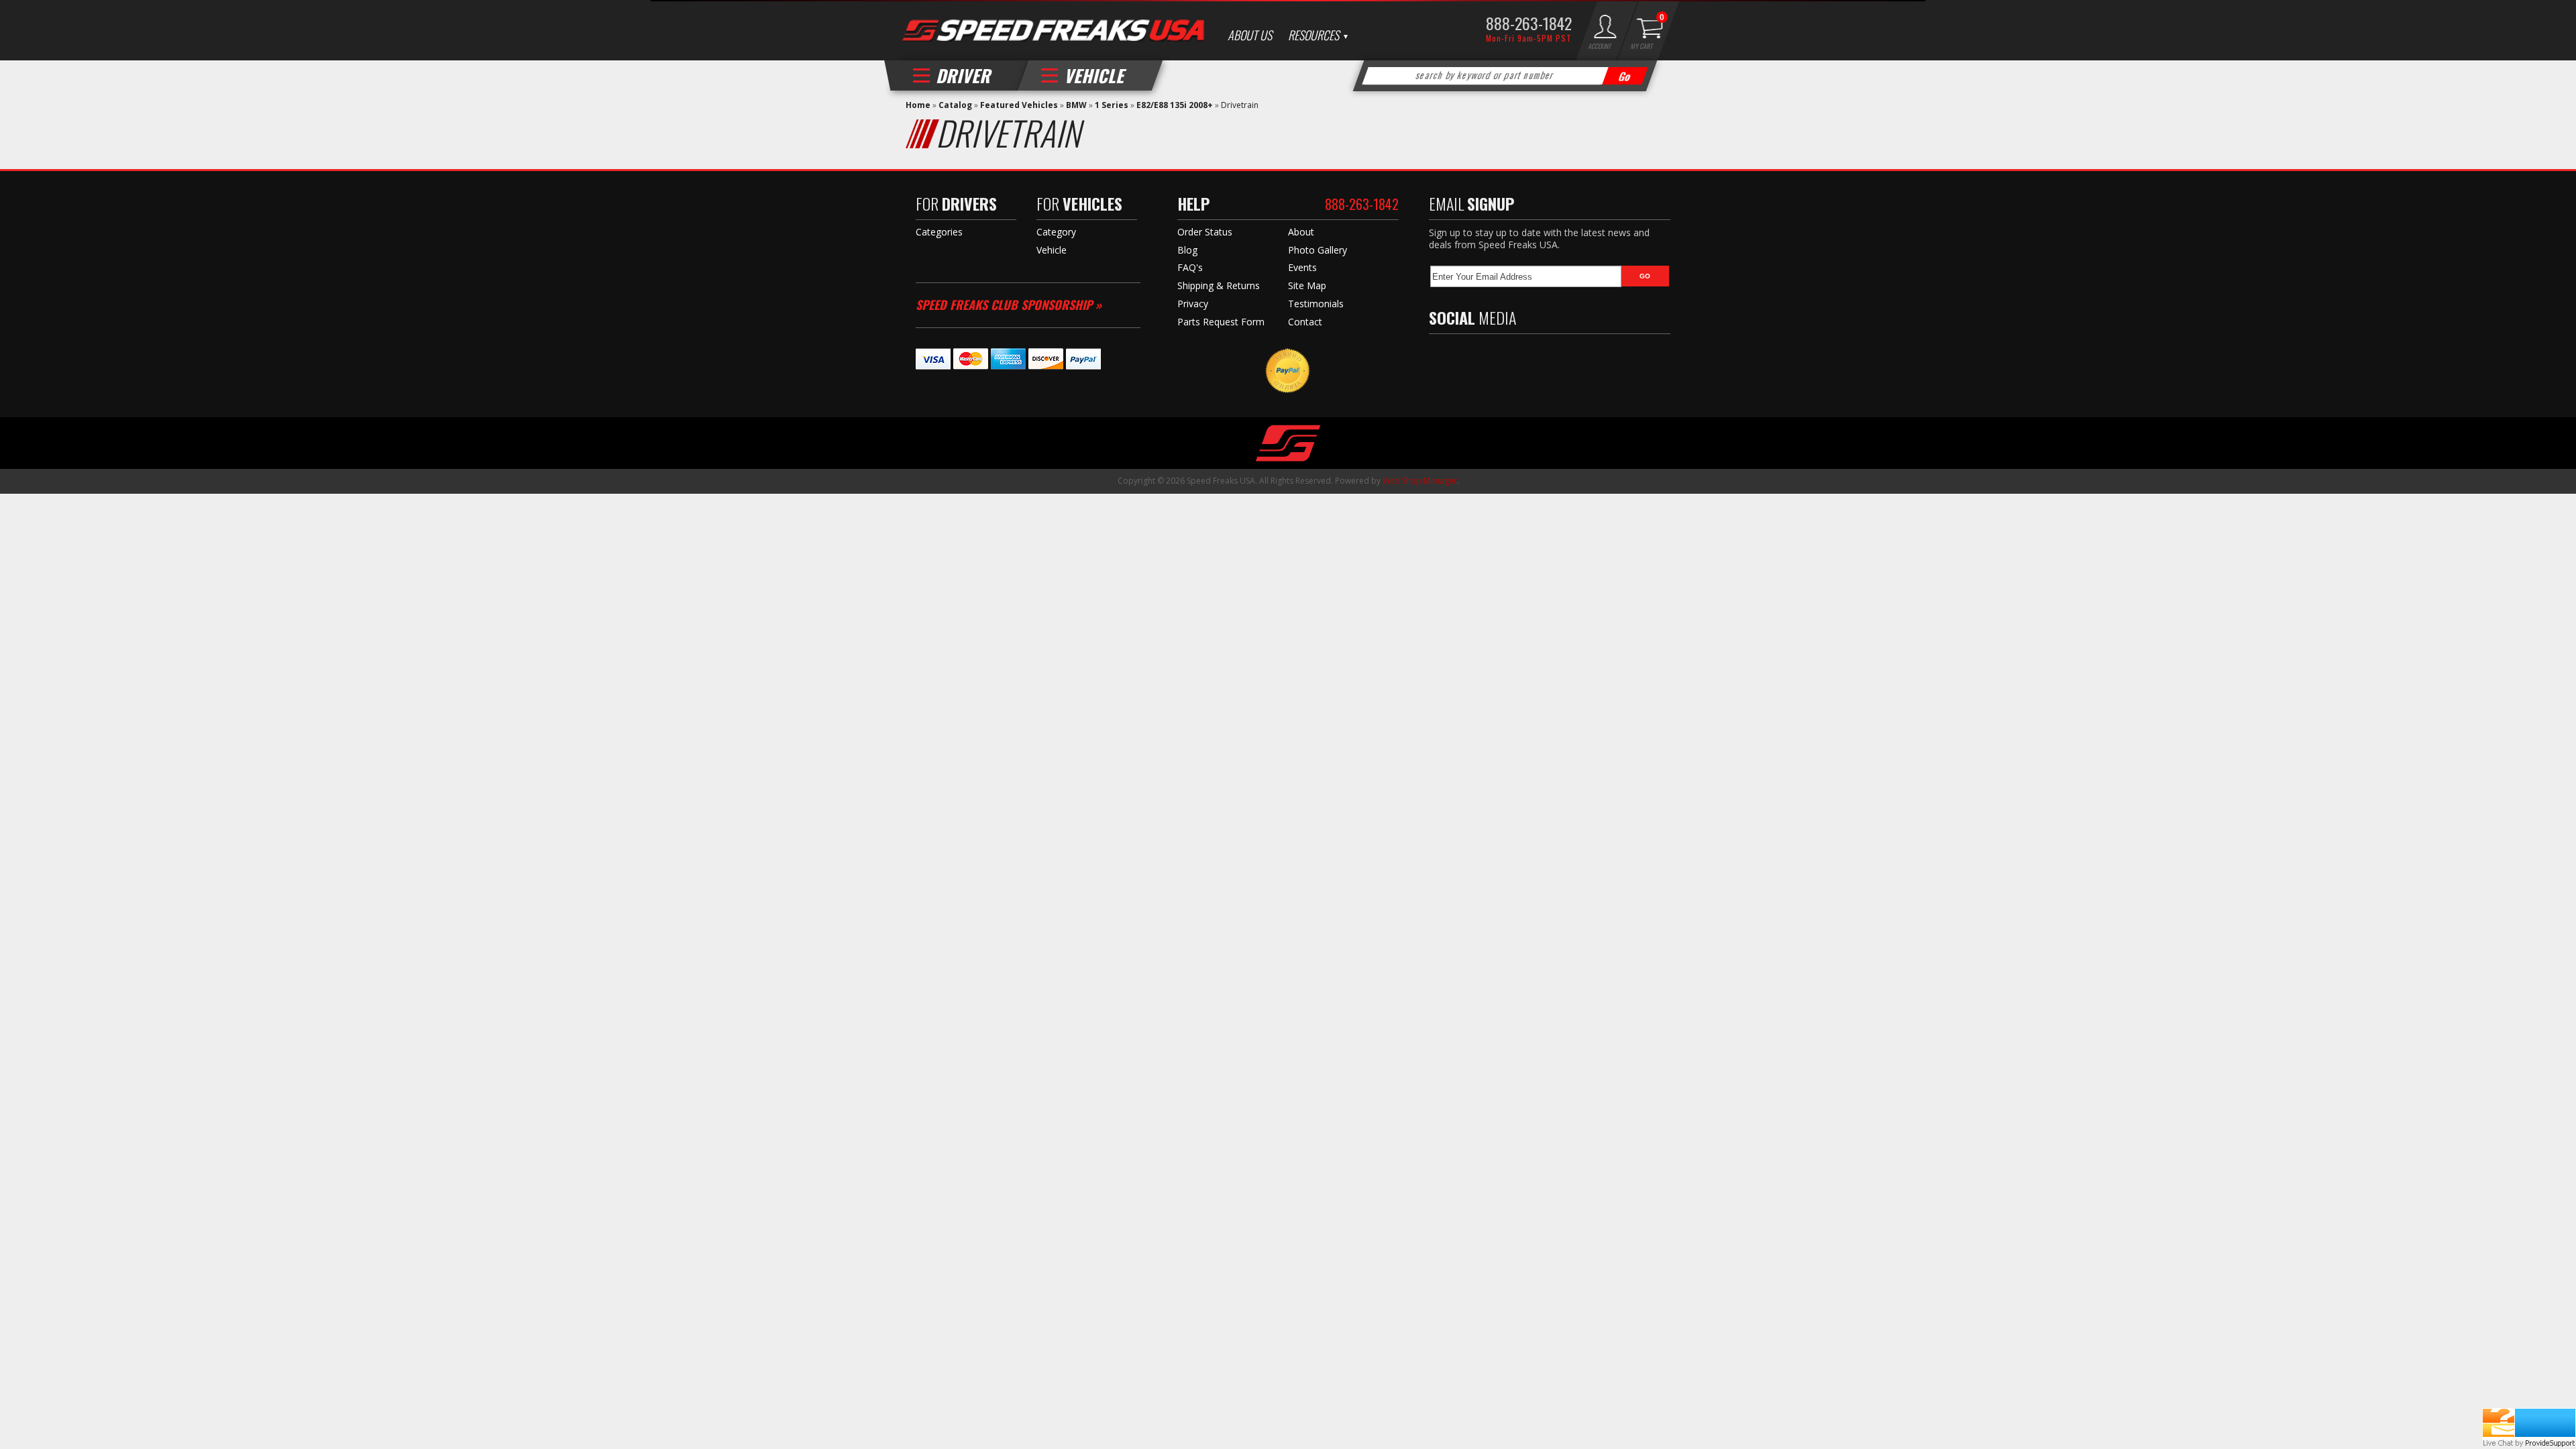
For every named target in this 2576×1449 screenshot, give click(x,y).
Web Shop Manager (1420, 481)
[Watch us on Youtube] (1494, 357)
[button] (1505, 76)
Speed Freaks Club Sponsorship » (1009, 305)
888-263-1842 (1529, 23)
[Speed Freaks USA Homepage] (1053, 32)
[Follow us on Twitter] (1465, 357)
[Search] (1625, 76)
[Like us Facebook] (1439, 357)
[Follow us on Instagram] (1523, 357)
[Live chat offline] (2529, 1423)
